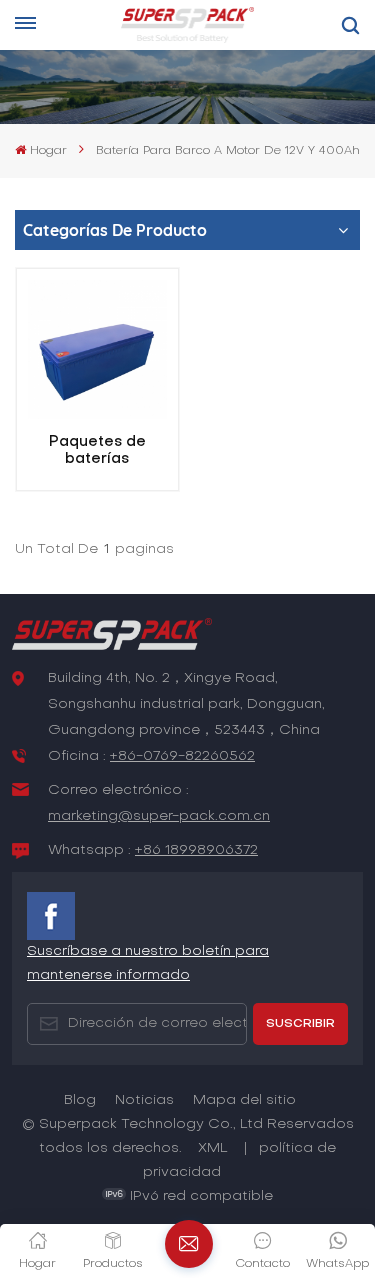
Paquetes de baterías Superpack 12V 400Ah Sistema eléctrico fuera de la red (97, 452)
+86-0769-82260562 (182, 756)
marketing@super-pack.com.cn (159, 816)
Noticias (144, 1100)
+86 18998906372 (196, 850)
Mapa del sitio (244, 1100)
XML (213, 1148)
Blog (80, 1100)
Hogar (48, 151)
